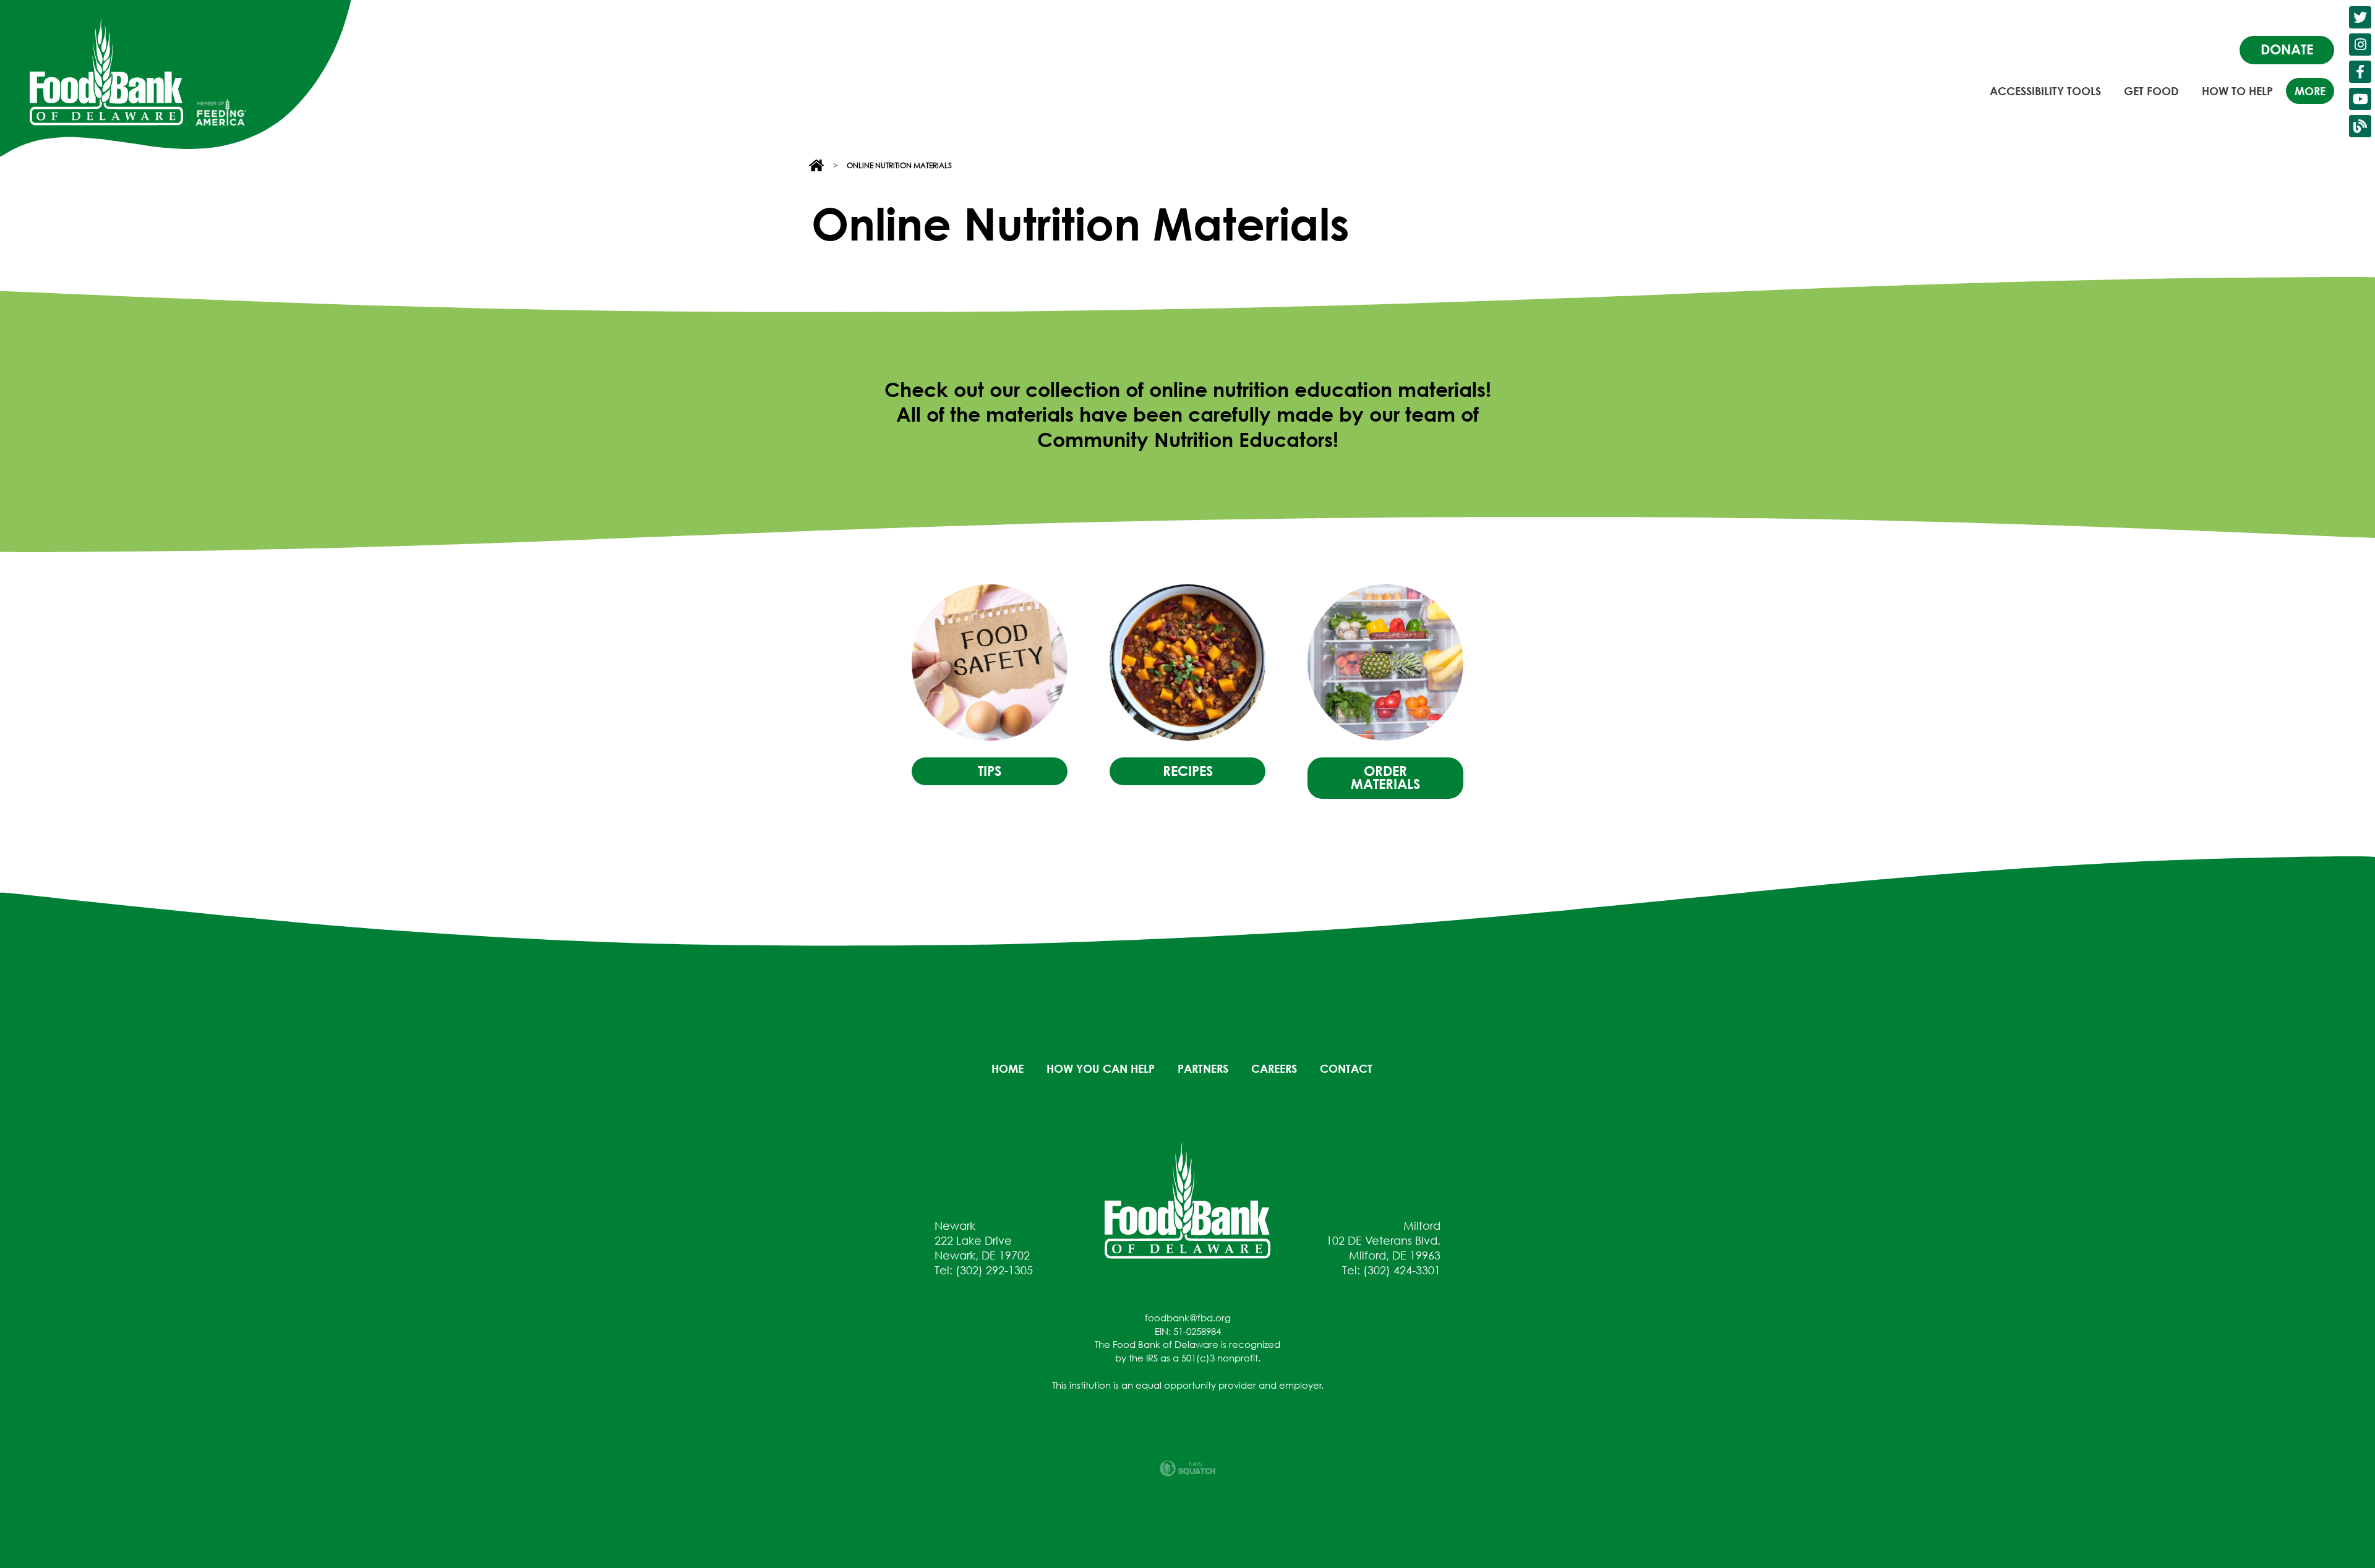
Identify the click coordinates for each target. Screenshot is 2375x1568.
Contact (1346, 1068)
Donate (2287, 49)
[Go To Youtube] (2360, 99)
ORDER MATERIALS (1385, 778)
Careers (1274, 1068)
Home (1008, 1068)
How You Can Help (1101, 1068)
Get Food (2151, 91)
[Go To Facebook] (2360, 72)
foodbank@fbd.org (1188, 1318)
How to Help (2237, 91)
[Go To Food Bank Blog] (2360, 126)
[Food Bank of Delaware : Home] (106, 72)
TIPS (990, 771)
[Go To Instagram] (2360, 45)
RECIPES (1188, 771)
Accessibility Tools (2045, 91)
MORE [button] (2310, 91)
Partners (1203, 1068)
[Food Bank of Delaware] (1187, 1199)
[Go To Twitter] (2360, 17)
